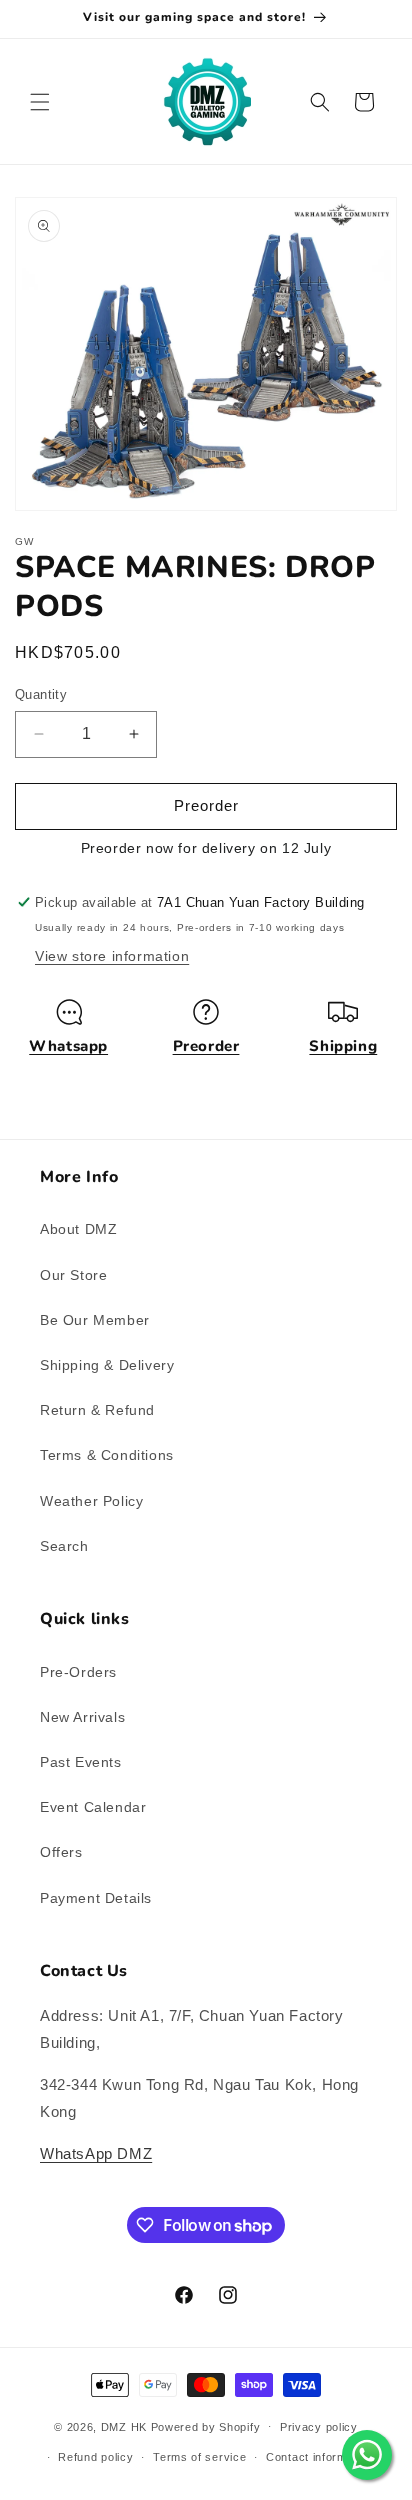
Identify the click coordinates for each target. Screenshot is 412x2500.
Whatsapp (68, 1046)
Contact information (319, 2457)
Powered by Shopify (206, 2426)
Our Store (73, 1275)
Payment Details (96, 1898)
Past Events (81, 1762)
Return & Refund (97, 1410)
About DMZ (78, 1229)
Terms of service (199, 2457)
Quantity (41, 694)
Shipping (343, 1046)
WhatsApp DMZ (96, 2153)
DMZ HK (124, 2426)
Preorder (206, 1046)
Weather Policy (91, 1501)
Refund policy (95, 2457)
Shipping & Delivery (107, 1365)
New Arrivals (82, 1717)
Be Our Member (95, 1320)
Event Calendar (93, 1807)
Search (64, 1546)
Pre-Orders (78, 1672)
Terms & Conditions (107, 1455)
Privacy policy (319, 2427)
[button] (40, 102)
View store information (112, 956)
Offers (61, 1852)
